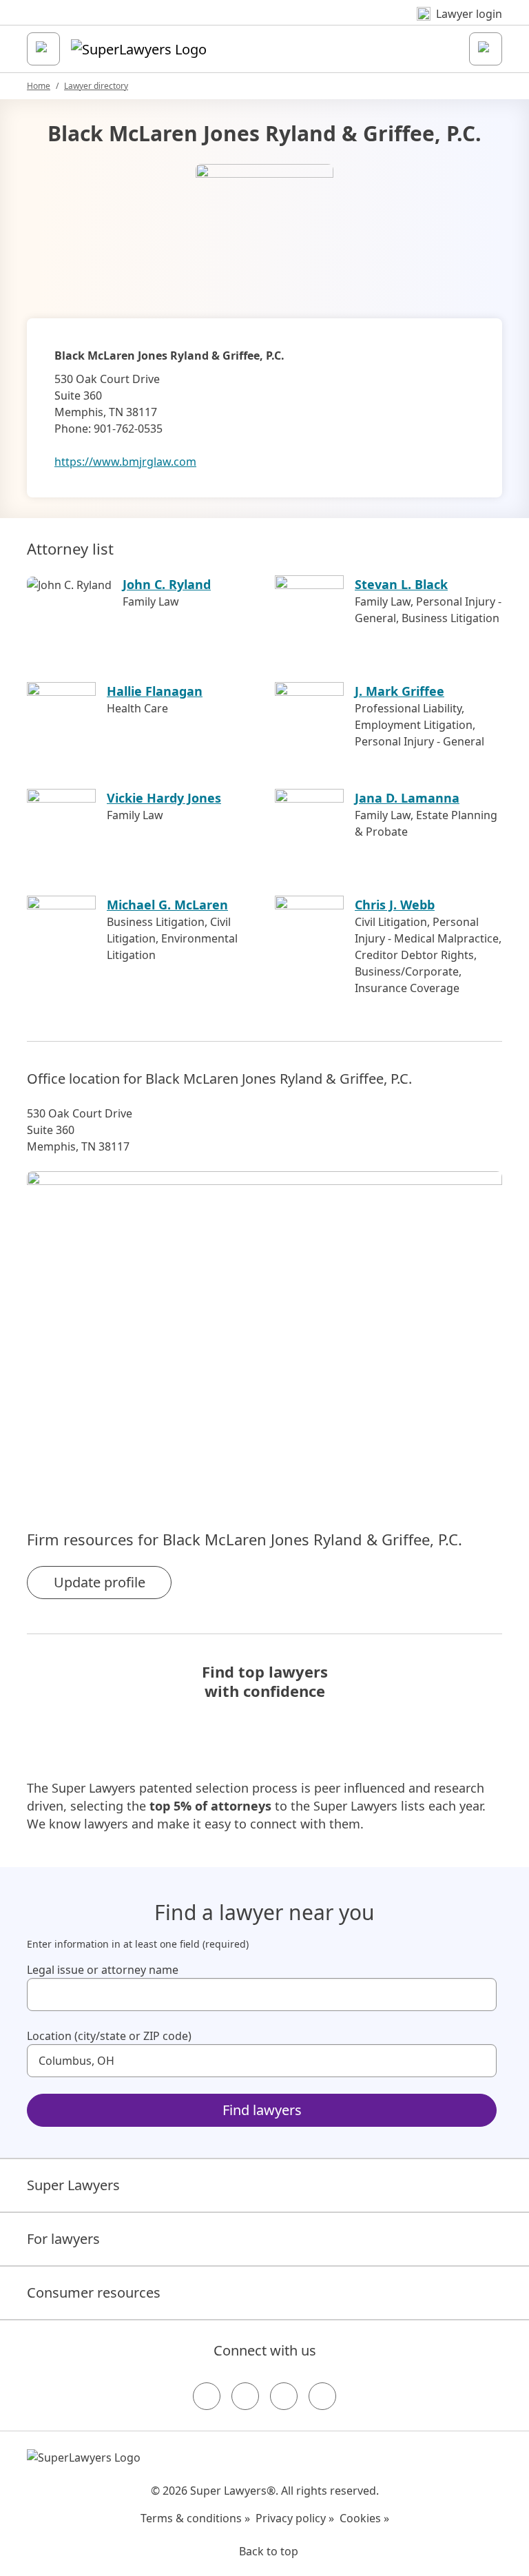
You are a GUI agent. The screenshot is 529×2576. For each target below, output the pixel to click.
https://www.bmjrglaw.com (125, 462)
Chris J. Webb (395, 905)
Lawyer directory (96, 86)
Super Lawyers (73, 2185)
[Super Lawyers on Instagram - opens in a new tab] (245, 2396)
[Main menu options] (43, 49)
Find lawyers (262, 2110)
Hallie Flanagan (155, 691)
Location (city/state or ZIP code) (109, 2036)
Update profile (100, 1582)
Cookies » (364, 2518)
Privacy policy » (295, 2518)
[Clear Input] (480, 1995)
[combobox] (262, 1995)
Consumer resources (94, 2292)
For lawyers (63, 2239)
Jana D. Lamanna (407, 798)
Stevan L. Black (401, 584)
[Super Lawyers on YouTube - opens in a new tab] (284, 2396)
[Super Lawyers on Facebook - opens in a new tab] (207, 2396)
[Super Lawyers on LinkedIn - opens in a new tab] (322, 2396)
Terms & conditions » (195, 2518)
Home (39, 86)
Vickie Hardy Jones (164, 798)
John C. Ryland (167, 584)
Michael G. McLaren (167, 905)
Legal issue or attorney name (103, 1970)
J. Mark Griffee (400, 691)
